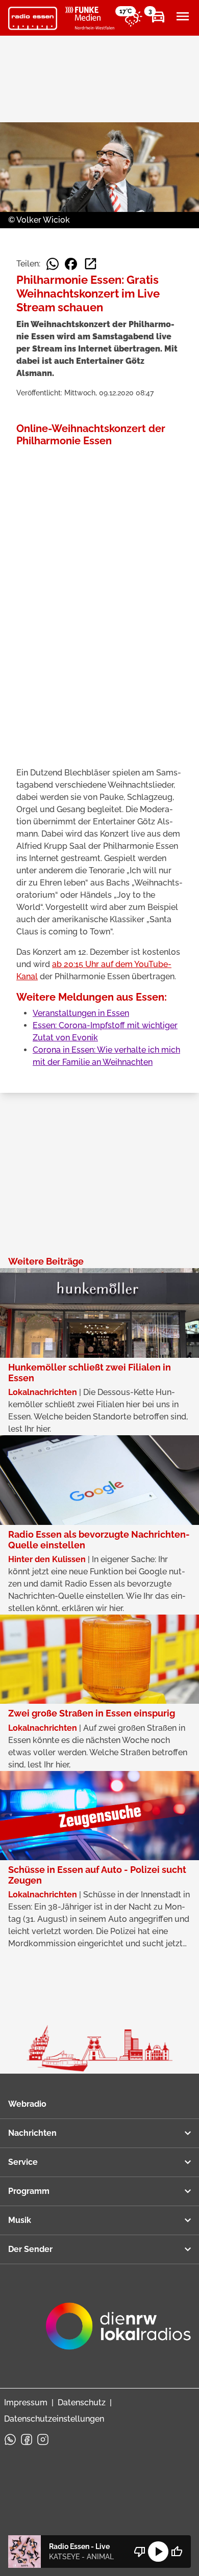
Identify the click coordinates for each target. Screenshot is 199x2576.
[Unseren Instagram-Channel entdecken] (43, 2439)
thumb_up (177, 2552)
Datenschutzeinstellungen (54, 2419)
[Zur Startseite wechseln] (33, 18)
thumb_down (140, 2552)
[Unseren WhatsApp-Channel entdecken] (10, 2439)
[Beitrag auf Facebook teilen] (71, 264)
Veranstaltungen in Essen (81, 1013)
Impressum (26, 2403)
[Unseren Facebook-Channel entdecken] (27, 2439)
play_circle (158, 2552)
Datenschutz (82, 2403)
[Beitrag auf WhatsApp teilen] (53, 264)
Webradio (27, 2104)
